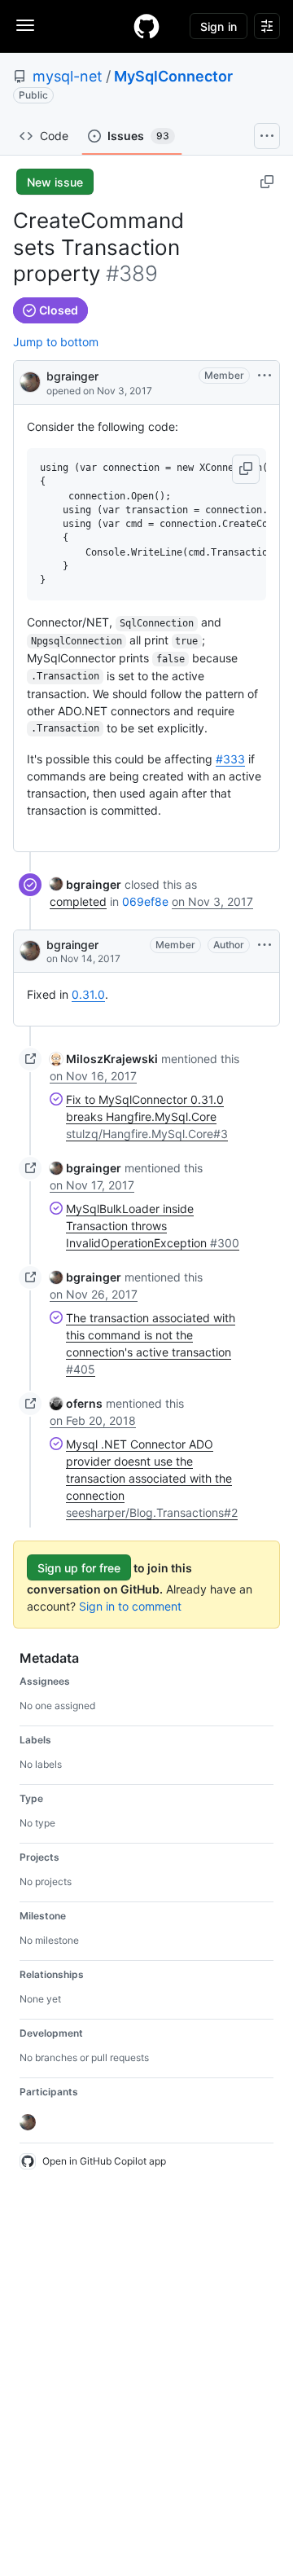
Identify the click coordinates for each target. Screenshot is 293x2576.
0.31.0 (88, 994)
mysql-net (68, 76)
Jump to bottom (56, 342)
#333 (230, 759)
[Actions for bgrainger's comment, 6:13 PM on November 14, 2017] (265, 945)
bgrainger (72, 376)
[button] (246, 469)
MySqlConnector (173, 76)
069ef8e (145, 901)
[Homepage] (146, 26)
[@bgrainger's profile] (30, 381)
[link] (85, 884)
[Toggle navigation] (25, 25)
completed (78, 901)
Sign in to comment (130, 1606)
